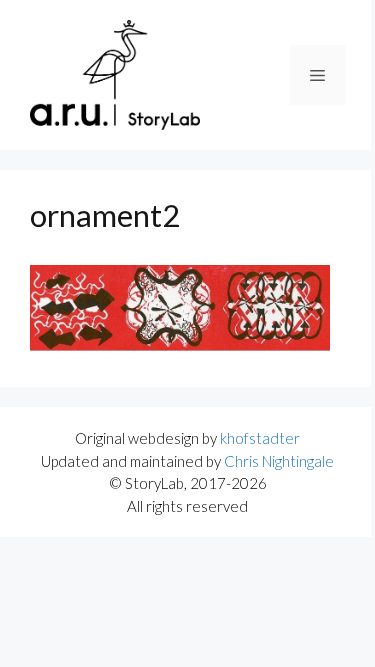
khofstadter (260, 438)
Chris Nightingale (279, 461)
